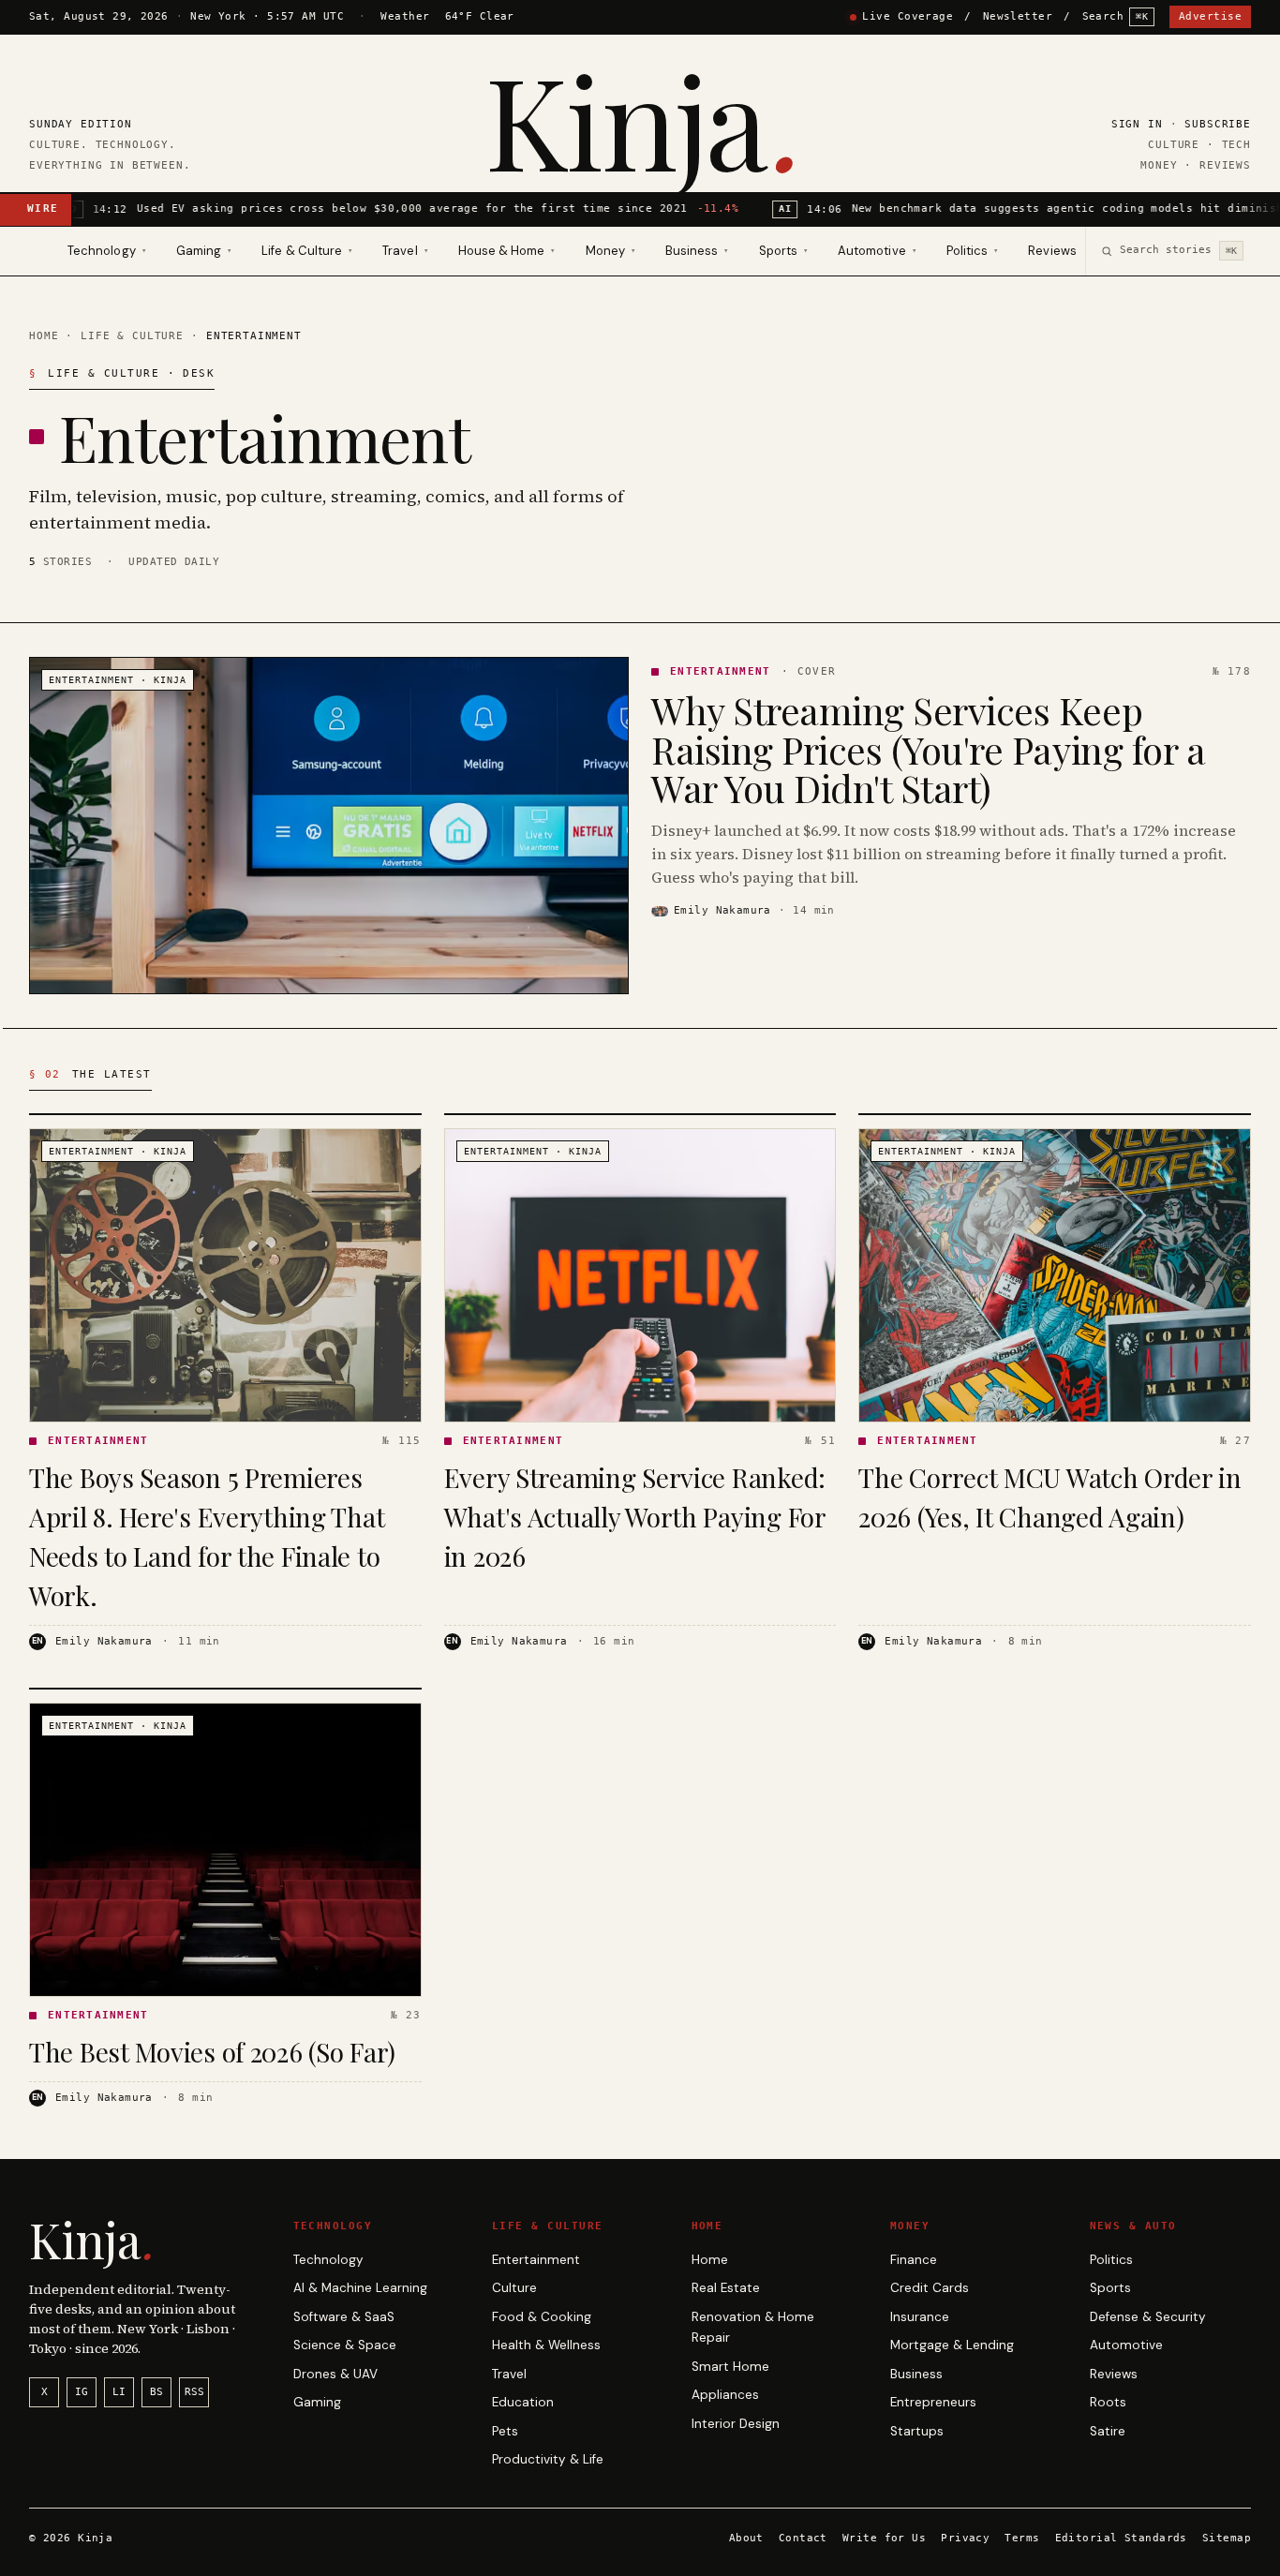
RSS (194, 2392)
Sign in (1137, 124)
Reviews (1052, 251)
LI (119, 2392)
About (746, 2538)
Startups (917, 2431)
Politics (1111, 2260)
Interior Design (736, 2424)
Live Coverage (908, 16)
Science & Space (345, 2345)
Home (44, 335)
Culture (514, 2288)
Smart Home (730, 2367)
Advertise (1210, 16)
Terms (1022, 2538)
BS (156, 2392)
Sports (1110, 2288)
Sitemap (1227, 2538)
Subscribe (1218, 124)
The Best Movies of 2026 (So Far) (212, 2052)
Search (1116, 16)
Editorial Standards (1121, 2538)
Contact (803, 2538)
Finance (914, 2260)
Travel (509, 2374)
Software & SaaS (344, 2317)
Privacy (965, 2538)
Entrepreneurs (933, 2402)
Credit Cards (930, 2288)
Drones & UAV (335, 2374)
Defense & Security (1148, 2317)
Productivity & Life (548, 2459)
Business (916, 2374)
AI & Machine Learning (360, 2288)
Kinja (640, 119)
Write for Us (884, 2538)
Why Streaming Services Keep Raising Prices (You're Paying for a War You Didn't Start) (928, 749)
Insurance (920, 2317)
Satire (1108, 2431)
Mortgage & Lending (952, 2345)
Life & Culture (132, 335)
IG (82, 2392)
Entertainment (536, 2260)
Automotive (1126, 2345)
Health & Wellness (546, 2345)
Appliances (725, 2395)
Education (523, 2402)
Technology (328, 2260)
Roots (1108, 2402)
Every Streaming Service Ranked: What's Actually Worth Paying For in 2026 (635, 1517)
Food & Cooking (542, 2317)
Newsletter (1018, 16)
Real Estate (726, 2288)
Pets (505, 2431)
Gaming (317, 2402)
